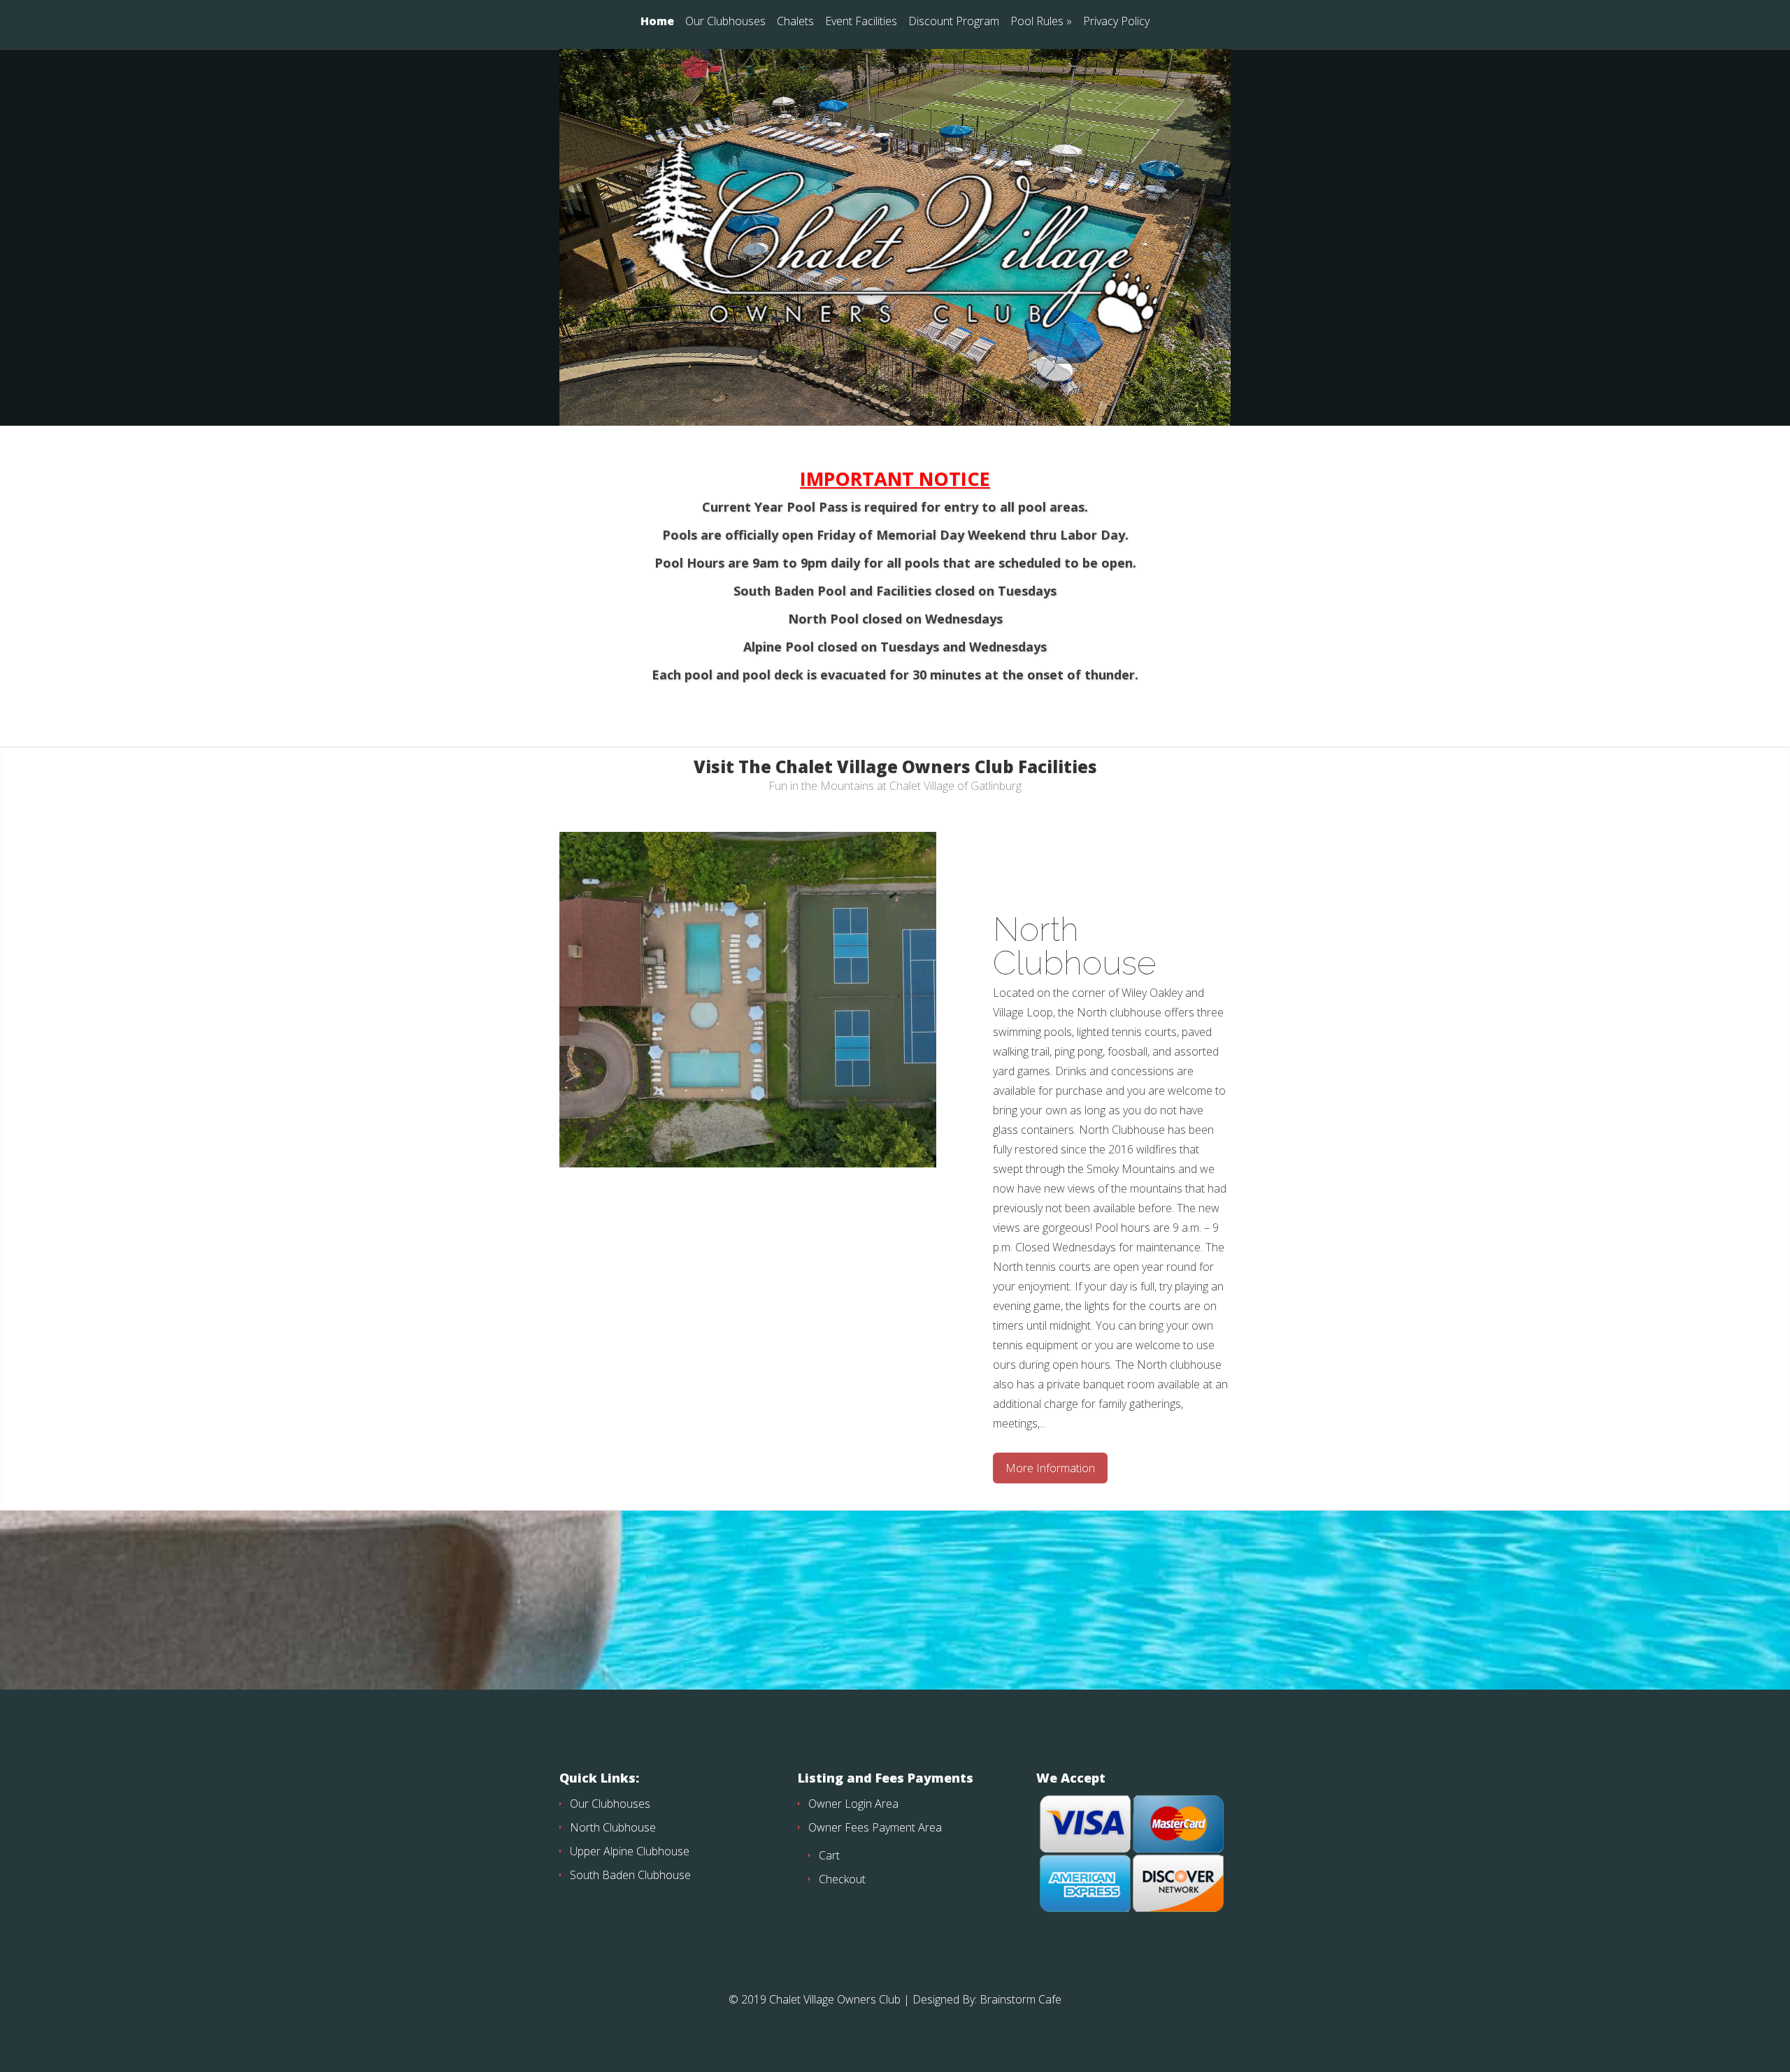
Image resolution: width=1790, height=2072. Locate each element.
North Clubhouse (1075, 946)
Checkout (842, 1879)
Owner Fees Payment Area (875, 1827)
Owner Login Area (853, 1804)
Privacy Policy (1116, 22)
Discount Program (954, 22)
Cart (829, 1855)
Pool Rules (1041, 22)
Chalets (795, 22)
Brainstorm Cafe (1021, 1999)
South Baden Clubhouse (630, 1875)
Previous (509, 1121)
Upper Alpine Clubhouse (630, 1851)
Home (657, 22)
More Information (1050, 1468)
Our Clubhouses (725, 22)
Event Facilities (861, 22)
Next (1281, 1121)
